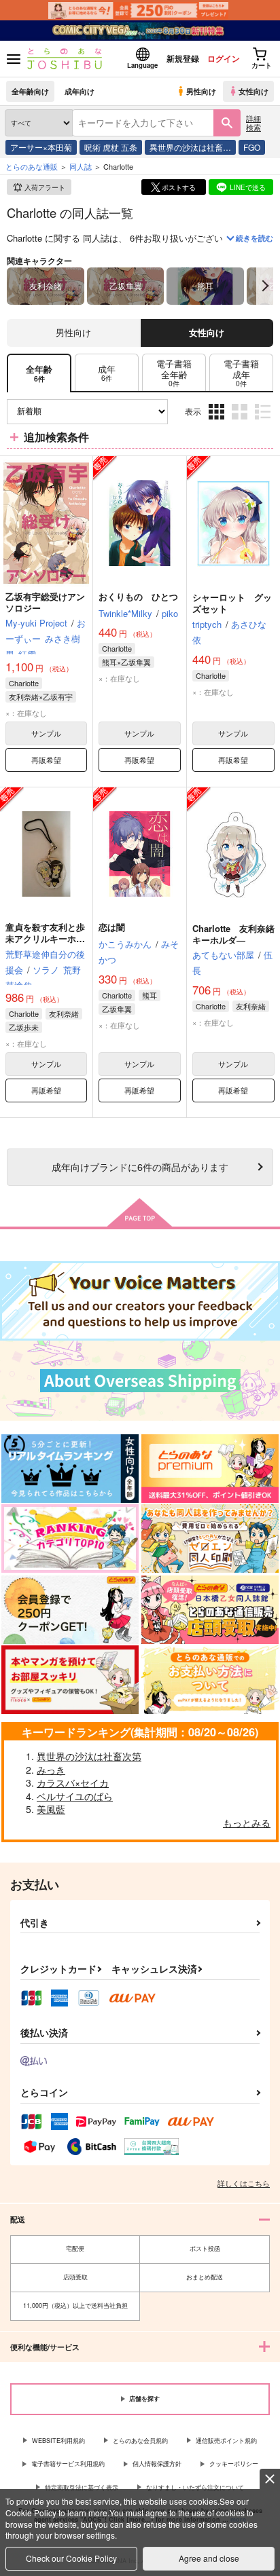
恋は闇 (112, 927)
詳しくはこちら (244, 2183)
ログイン (224, 58)
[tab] (107, 373)
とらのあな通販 (32, 166)
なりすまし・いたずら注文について (195, 2487)
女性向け (253, 91)
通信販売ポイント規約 (226, 2441)
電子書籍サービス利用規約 (68, 2464)
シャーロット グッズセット (232, 603)
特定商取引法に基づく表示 (82, 2487)
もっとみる (247, 1823)
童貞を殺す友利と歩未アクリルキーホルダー (45, 938)
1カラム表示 (264, 422)
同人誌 (81, 166)
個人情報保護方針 (157, 2464)
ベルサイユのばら (75, 1796)
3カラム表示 (218, 422)
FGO (252, 147)
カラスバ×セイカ (73, 1782)
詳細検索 (253, 123)
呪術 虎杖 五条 (111, 147)
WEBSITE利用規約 (58, 2441)
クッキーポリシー (234, 2464)
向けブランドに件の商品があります (140, 1166)
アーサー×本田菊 (41, 147)
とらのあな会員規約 (140, 2441)
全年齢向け (30, 91)
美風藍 (51, 1809)
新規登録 (183, 58)
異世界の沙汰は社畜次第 (89, 1756)
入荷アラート (45, 187)
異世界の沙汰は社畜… (190, 147)
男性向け (201, 91)
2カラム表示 (241, 422)
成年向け (80, 91)
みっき (51, 1770)
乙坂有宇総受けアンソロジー (45, 602)
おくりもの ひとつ (138, 596)
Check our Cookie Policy (71, 2558)
